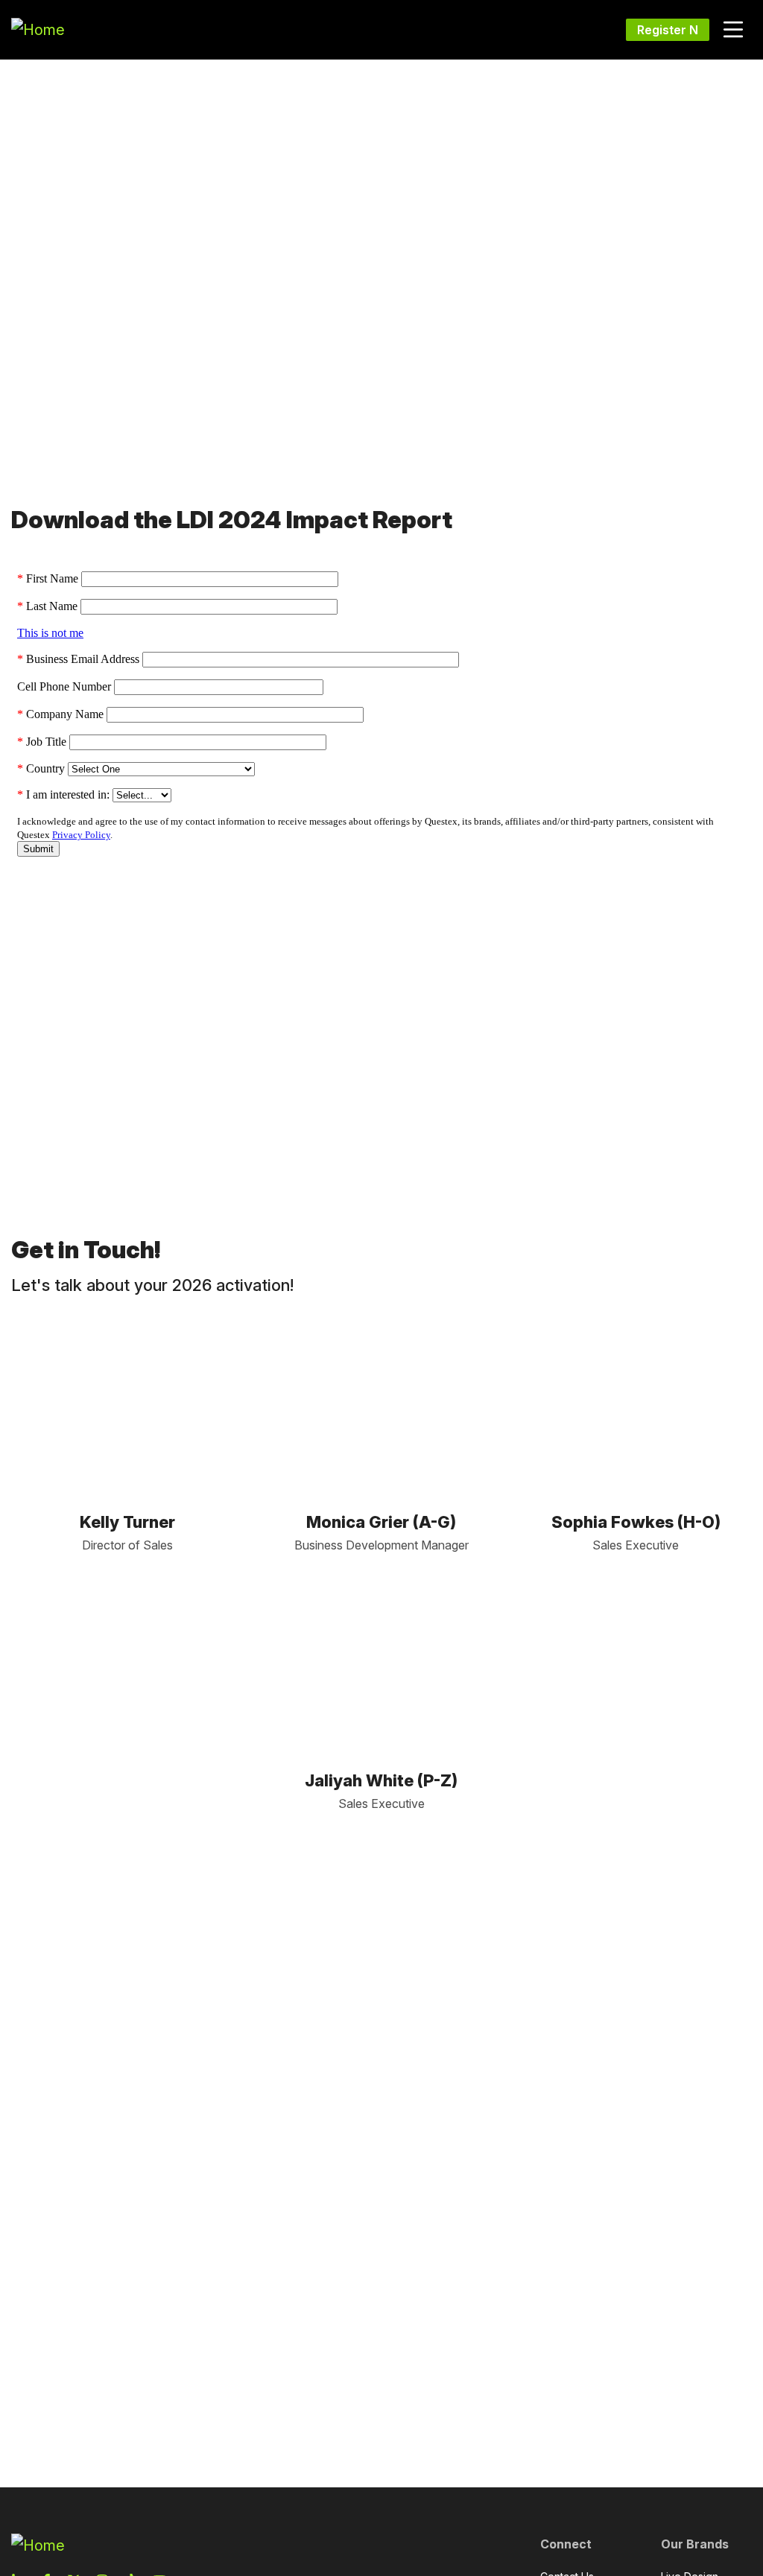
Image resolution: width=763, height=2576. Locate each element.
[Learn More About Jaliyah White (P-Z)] (381, 1662)
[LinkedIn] (127, 1462)
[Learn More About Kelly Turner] (127, 1403)
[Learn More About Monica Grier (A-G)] (381, 1403)
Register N (668, 30)
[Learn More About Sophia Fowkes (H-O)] (636, 1403)
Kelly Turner (127, 1522)
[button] (733, 30)
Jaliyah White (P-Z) (381, 1780)
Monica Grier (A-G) (381, 1522)
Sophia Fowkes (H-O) (636, 1522)
